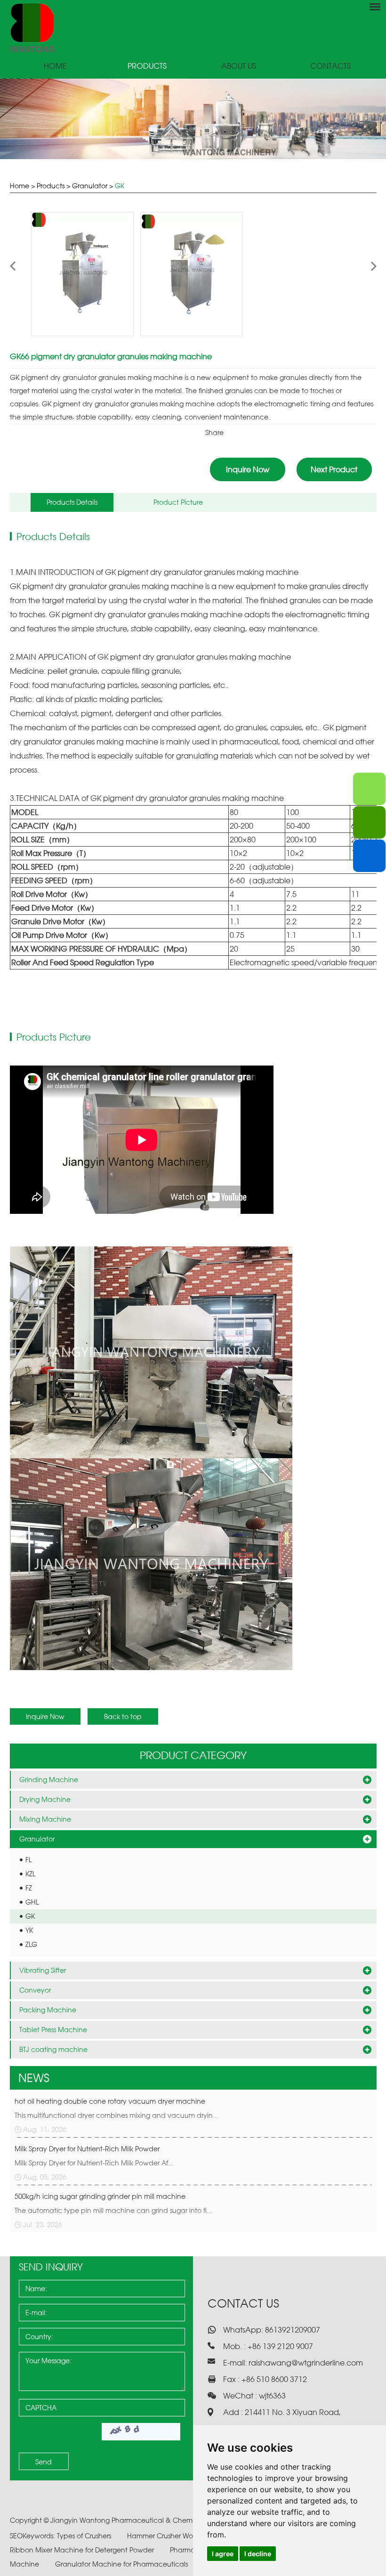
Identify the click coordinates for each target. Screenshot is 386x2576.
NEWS (34, 2078)
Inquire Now (248, 469)
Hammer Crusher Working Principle (183, 2536)
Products (147, 66)
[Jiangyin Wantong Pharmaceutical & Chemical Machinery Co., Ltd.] (193, 28)
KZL (30, 1874)
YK (29, 1930)
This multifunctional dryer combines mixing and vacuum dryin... (117, 2115)
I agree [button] (223, 2554)
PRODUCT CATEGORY (193, 1755)
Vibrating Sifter (43, 1970)
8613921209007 (292, 2330)
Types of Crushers (85, 2536)
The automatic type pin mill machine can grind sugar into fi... (113, 2210)
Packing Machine (48, 2010)
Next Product (334, 469)
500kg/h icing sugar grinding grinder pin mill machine (100, 2196)
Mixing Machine (45, 1819)
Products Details (72, 502)
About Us (239, 66)
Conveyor (35, 1990)
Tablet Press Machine (53, 2030)
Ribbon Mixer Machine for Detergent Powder (83, 2550)
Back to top (123, 1716)
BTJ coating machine (53, 2049)
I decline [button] (258, 2554)
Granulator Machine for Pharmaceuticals (122, 2564)
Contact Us (243, 2303)
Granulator (90, 186)
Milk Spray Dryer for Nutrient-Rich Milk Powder (87, 2149)
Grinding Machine (49, 1780)
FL (28, 1860)
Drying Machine (45, 1799)
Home (55, 66)
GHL (32, 1902)
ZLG (31, 1944)
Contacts (330, 66)
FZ (29, 1888)
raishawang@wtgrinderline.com (306, 2363)
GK (120, 186)
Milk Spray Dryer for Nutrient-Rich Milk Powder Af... (94, 2163)
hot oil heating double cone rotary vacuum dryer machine (110, 2101)
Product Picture (178, 502)
